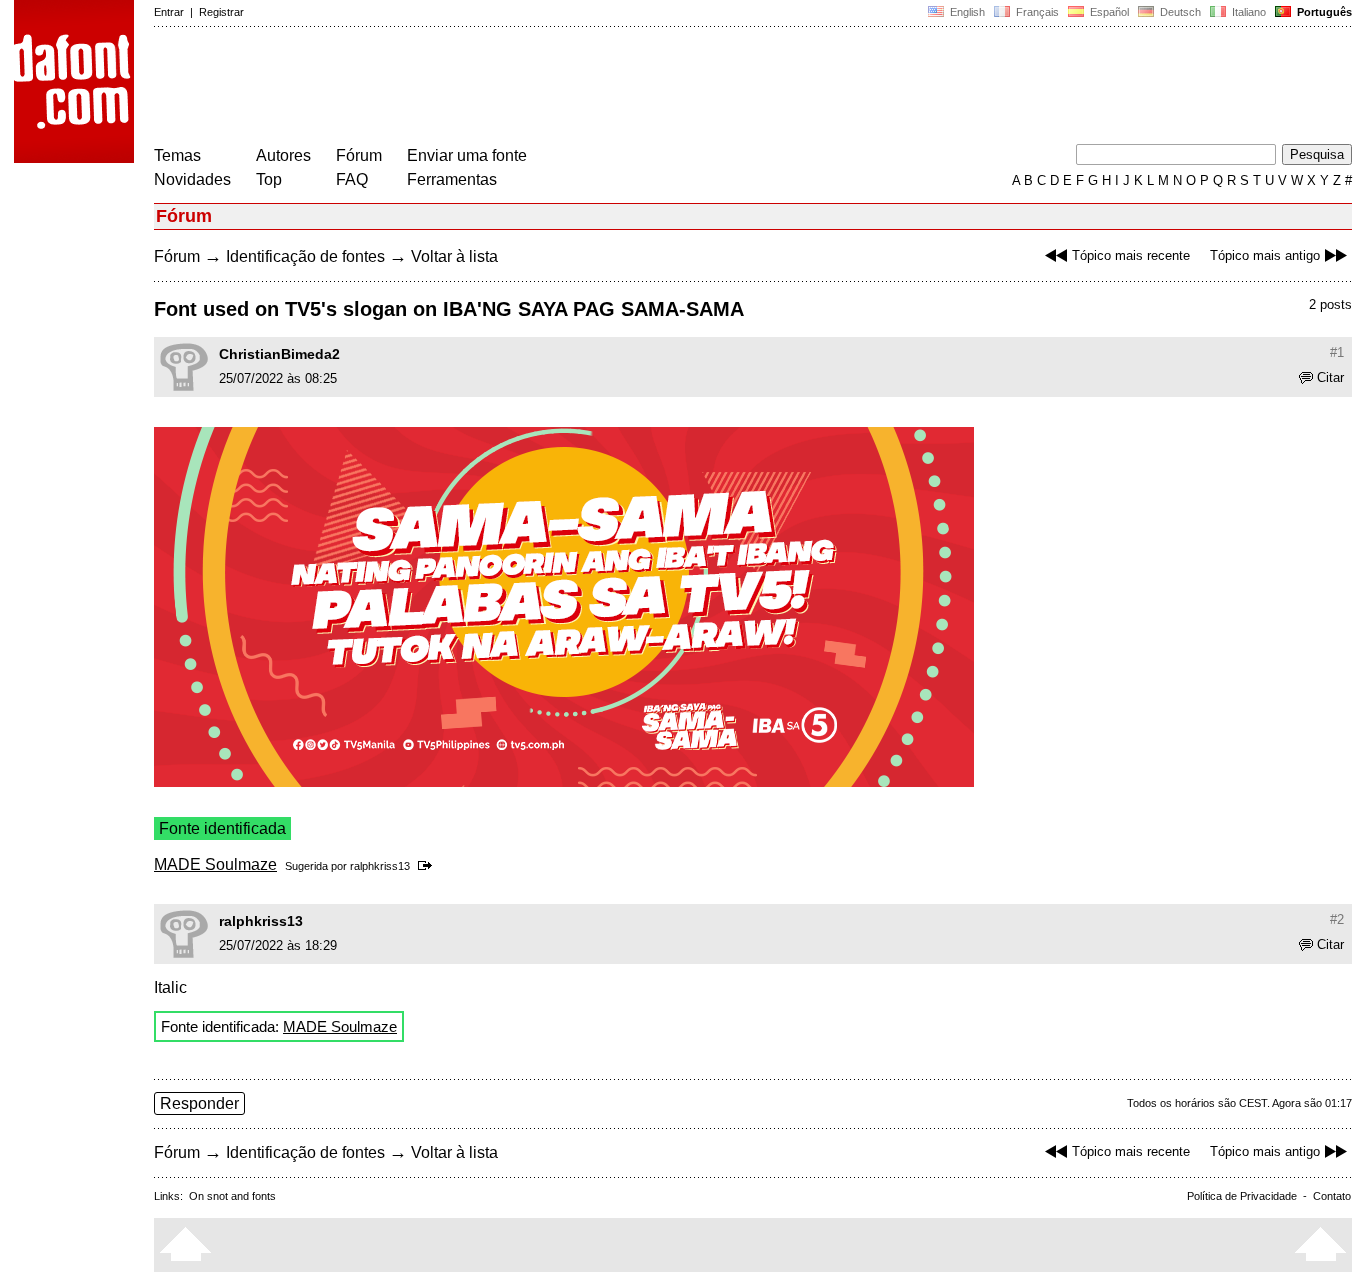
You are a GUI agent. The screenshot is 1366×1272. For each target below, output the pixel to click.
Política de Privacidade (1242, 1196)
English (966, 12)
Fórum (359, 155)
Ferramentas (452, 179)
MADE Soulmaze (215, 864)
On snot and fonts (232, 1196)
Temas (177, 155)
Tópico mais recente (1131, 255)
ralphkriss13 (380, 866)
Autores (283, 155)
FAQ (352, 179)
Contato (1332, 1196)
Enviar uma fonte (467, 155)
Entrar (169, 12)
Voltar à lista (454, 256)
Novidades (192, 179)
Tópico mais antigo (1265, 255)
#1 (1337, 352)
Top (269, 179)
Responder (199, 1103)
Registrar (221, 12)
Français (1036, 12)
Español (1108, 12)
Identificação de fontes (305, 256)
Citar (1330, 377)
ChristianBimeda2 (279, 354)
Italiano (1247, 12)
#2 (1337, 919)
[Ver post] (428, 866)
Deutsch (1179, 12)
